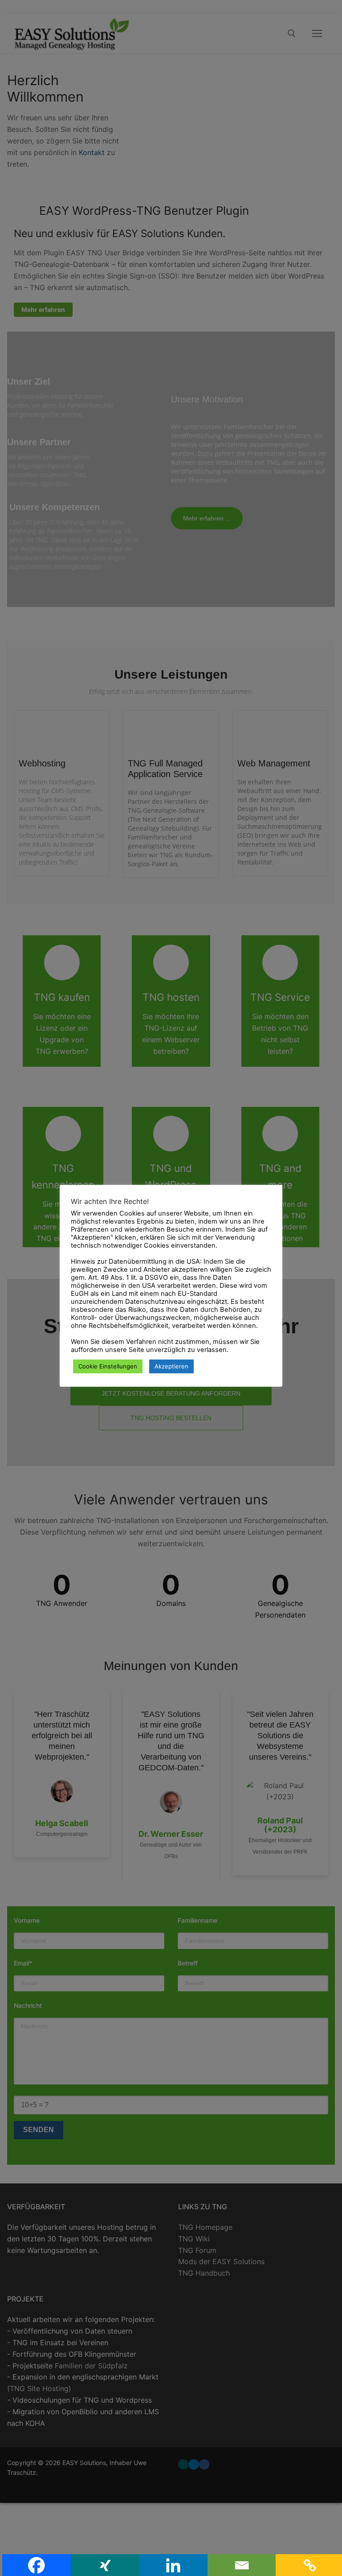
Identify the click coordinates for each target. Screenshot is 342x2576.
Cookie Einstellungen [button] (108, 1366)
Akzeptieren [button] (171, 1366)
